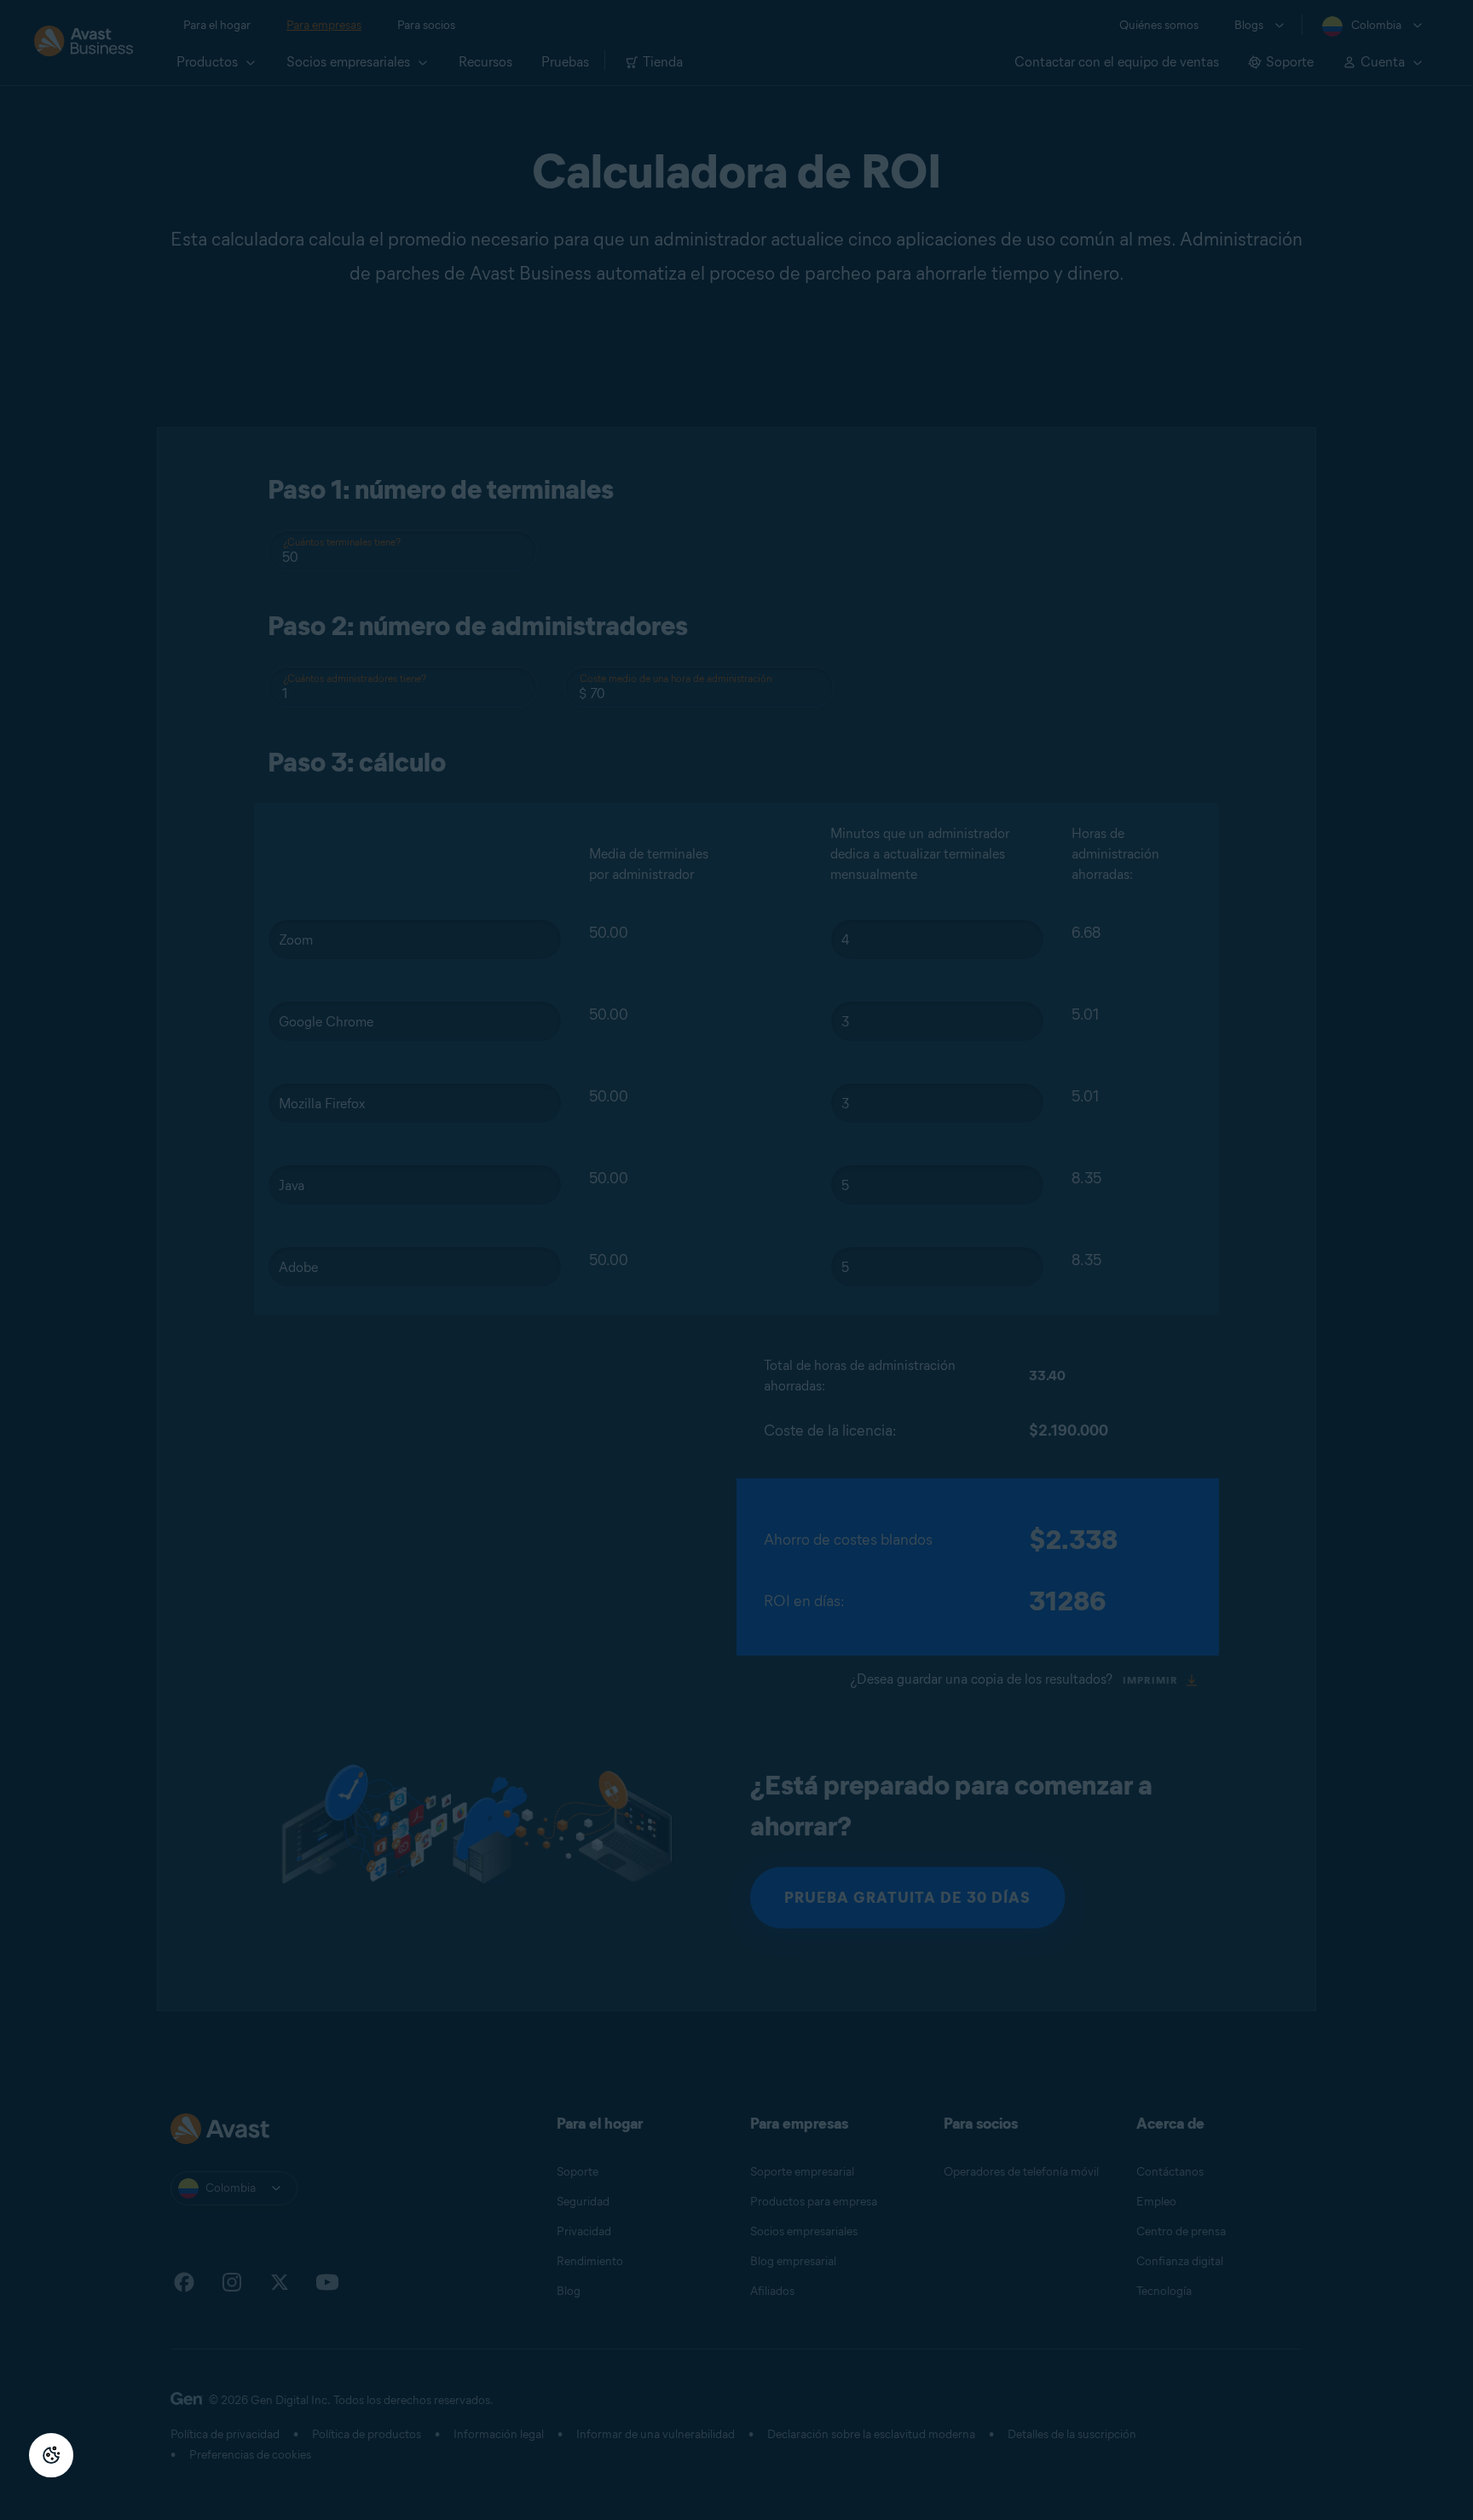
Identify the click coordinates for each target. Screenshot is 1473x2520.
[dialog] (736, 1260)
